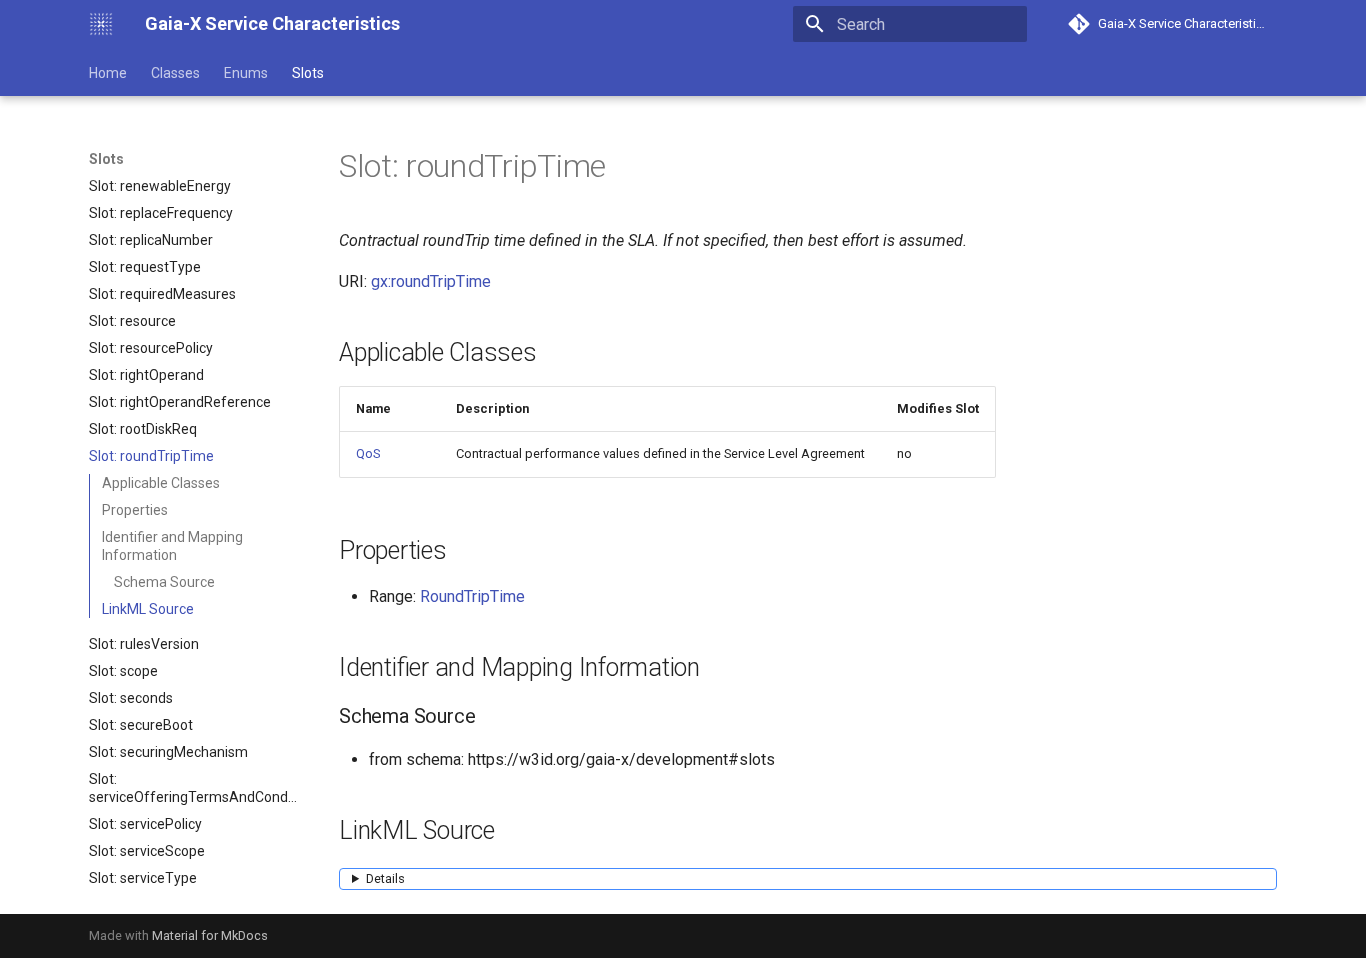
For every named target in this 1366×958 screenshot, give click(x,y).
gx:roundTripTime (431, 281)
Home (108, 73)
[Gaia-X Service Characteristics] (101, 24)
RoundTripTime (472, 596)
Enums (246, 73)
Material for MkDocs (210, 935)
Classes (175, 73)
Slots (308, 73)
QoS (368, 453)
